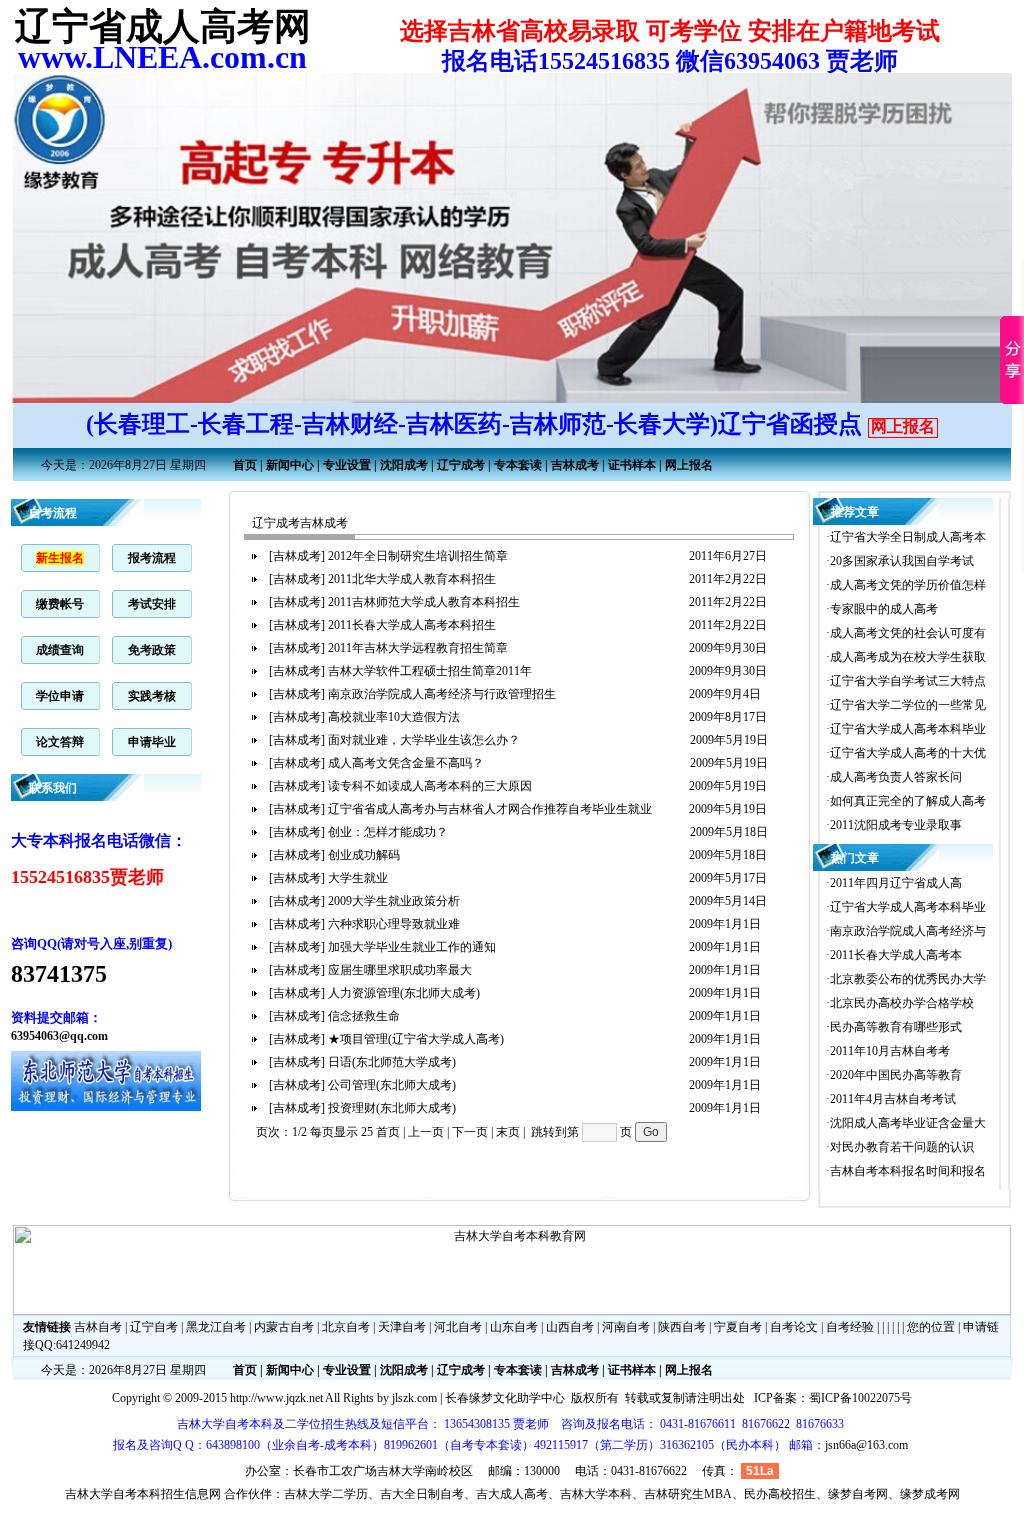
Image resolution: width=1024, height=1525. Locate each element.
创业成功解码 (365, 855)
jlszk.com (414, 1398)
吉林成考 (575, 465)
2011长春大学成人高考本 (896, 955)
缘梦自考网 (858, 1494)
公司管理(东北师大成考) (393, 1085)
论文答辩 (60, 742)
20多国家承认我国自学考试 (902, 561)
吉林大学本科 (596, 1494)
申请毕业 (152, 742)
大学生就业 (359, 878)
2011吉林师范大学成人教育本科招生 (425, 602)
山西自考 (570, 1327)
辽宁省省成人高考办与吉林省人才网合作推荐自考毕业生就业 (491, 809)
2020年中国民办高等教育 (896, 1075)
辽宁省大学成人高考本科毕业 (908, 729)
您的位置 (931, 1327)
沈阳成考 (404, 465)
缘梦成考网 (930, 1494)
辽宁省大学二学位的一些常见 (908, 705)
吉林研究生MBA (688, 1494)
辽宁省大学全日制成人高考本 (908, 537)
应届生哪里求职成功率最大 (401, 970)
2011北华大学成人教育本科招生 (413, 579)
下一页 (470, 1132)
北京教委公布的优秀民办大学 (908, 979)
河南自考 (626, 1327)
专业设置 (347, 465)
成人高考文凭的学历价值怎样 (908, 585)
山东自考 (514, 1327)
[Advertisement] (461, 1210)
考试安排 (152, 604)
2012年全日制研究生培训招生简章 (419, 556)
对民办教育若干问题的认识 (902, 1147)
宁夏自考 (738, 1327)
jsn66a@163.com (866, 1445)
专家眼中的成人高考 (884, 609)
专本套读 (518, 465)
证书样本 (632, 465)
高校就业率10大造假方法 (395, 717)
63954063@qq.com (59, 1036)
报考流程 (152, 558)
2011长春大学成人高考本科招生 (413, 625)
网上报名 (903, 426)
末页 (508, 1132)
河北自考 (458, 1327)
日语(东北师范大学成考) (393, 1062)
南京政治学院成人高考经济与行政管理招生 (443, 694)
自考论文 (794, 1327)
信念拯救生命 (365, 1016)
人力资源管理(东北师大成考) (405, 993)
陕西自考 (682, 1327)
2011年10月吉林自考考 (890, 1051)
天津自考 (402, 1327)
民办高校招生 (780, 1494)
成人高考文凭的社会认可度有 (908, 633)
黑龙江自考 (216, 1327)
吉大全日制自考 (422, 1494)
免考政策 (152, 650)
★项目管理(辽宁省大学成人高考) (417, 1039)
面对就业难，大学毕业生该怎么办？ (425, 740)
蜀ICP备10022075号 (860, 1398)
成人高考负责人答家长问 (896, 777)
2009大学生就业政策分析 (395, 901)
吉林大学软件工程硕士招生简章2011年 (431, 671)
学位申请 (60, 696)
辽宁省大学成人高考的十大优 (908, 753)
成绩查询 (60, 650)
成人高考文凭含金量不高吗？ (407, 763)
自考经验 (850, 1327)
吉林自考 (98, 1327)
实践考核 (152, 696)
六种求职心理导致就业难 (395, 924)
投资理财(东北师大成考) (393, 1108)
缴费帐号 (60, 604)
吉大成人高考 (512, 1494)
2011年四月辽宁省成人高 (896, 883)
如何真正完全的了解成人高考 (908, 801)
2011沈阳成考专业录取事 (896, 825)
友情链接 (47, 1327)
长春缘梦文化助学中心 (505, 1398)
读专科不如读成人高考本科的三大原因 (431, 786)
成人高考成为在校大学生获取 (908, 657)
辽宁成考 (461, 465)
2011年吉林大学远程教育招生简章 (419, 648)
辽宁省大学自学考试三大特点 (908, 681)
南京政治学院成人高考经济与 (908, 931)
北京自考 (346, 1327)
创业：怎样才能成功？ (389, 832)
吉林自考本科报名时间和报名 (908, 1171)
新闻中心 (290, 465)
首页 (245, 465)
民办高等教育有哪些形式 (896, 1027)
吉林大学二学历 (326, 1494)
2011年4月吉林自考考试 (893, 1099)
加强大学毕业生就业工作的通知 (413, 947)
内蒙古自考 (284, 1327)
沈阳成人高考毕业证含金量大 (908, 1123)
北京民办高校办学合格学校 (902, 1003)
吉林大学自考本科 (113, 1494)
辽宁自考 (154, 1327)
